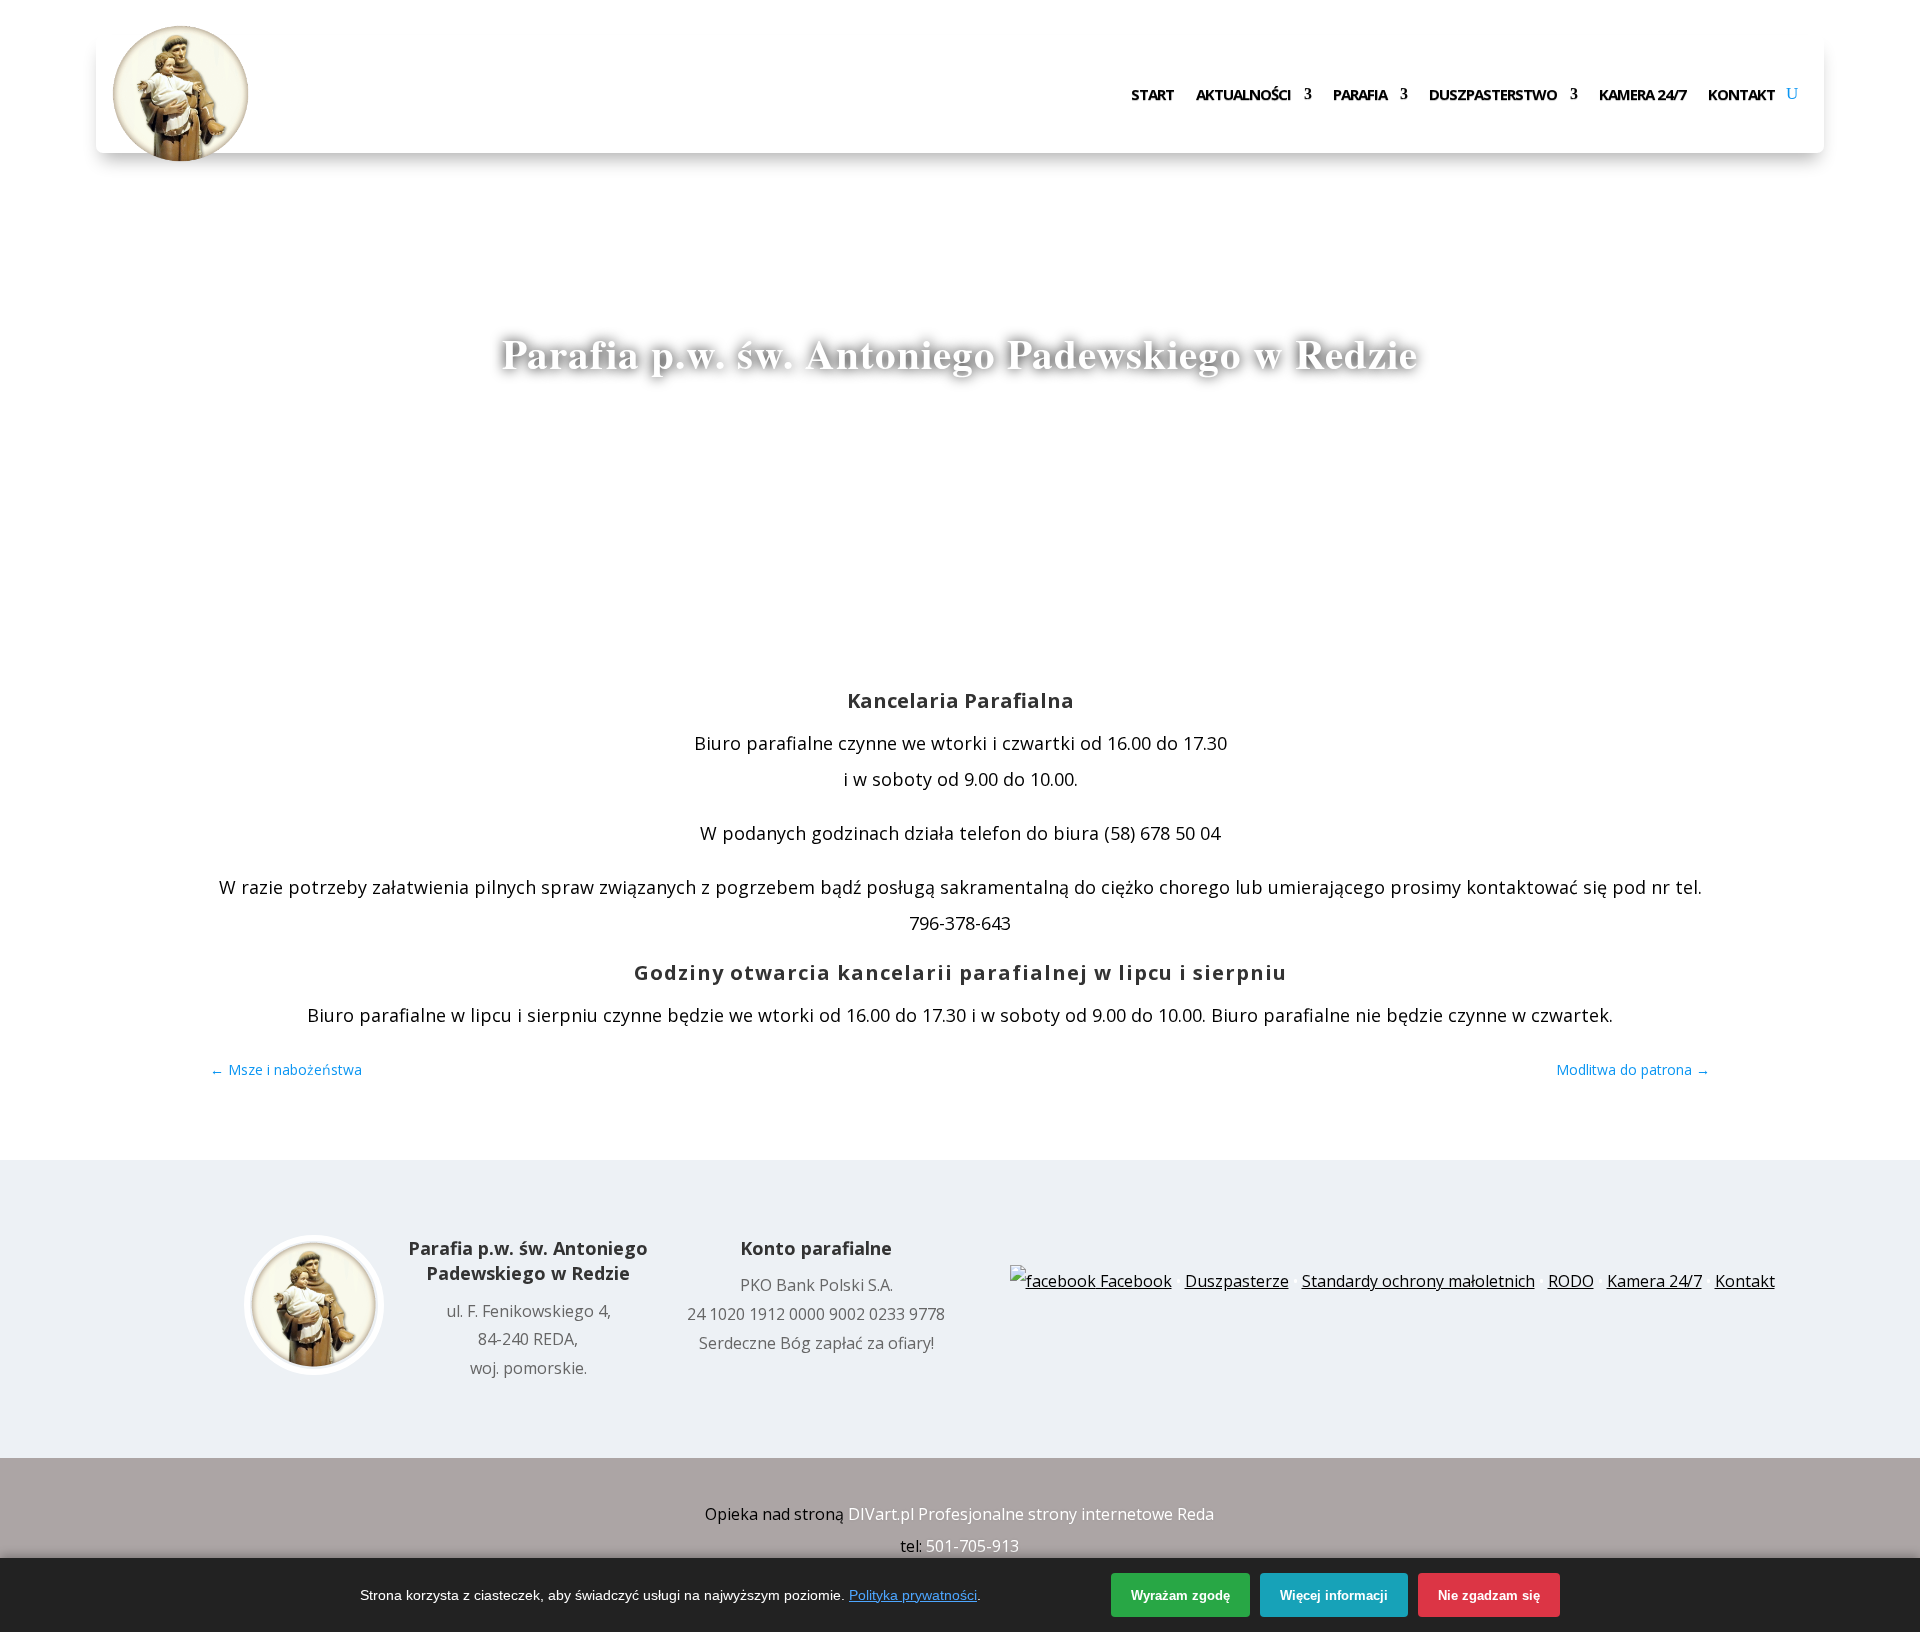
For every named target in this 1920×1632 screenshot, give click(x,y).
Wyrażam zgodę (1180, 1595)
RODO (1571, 1281)
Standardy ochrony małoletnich (1418, 1281)
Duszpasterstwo (1493, 95)
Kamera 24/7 (1642, 95)
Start (1152, 95)
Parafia (1360, 95)
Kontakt (1741, 95)
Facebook (1134, 1281)
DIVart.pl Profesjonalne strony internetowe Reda (1031, 1514)
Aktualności (1243, 95)
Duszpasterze (1237, 1281)
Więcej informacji (1334, 1595)
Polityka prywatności (913, 1595)
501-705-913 (972, 1546)
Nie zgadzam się (1489, 1595)
